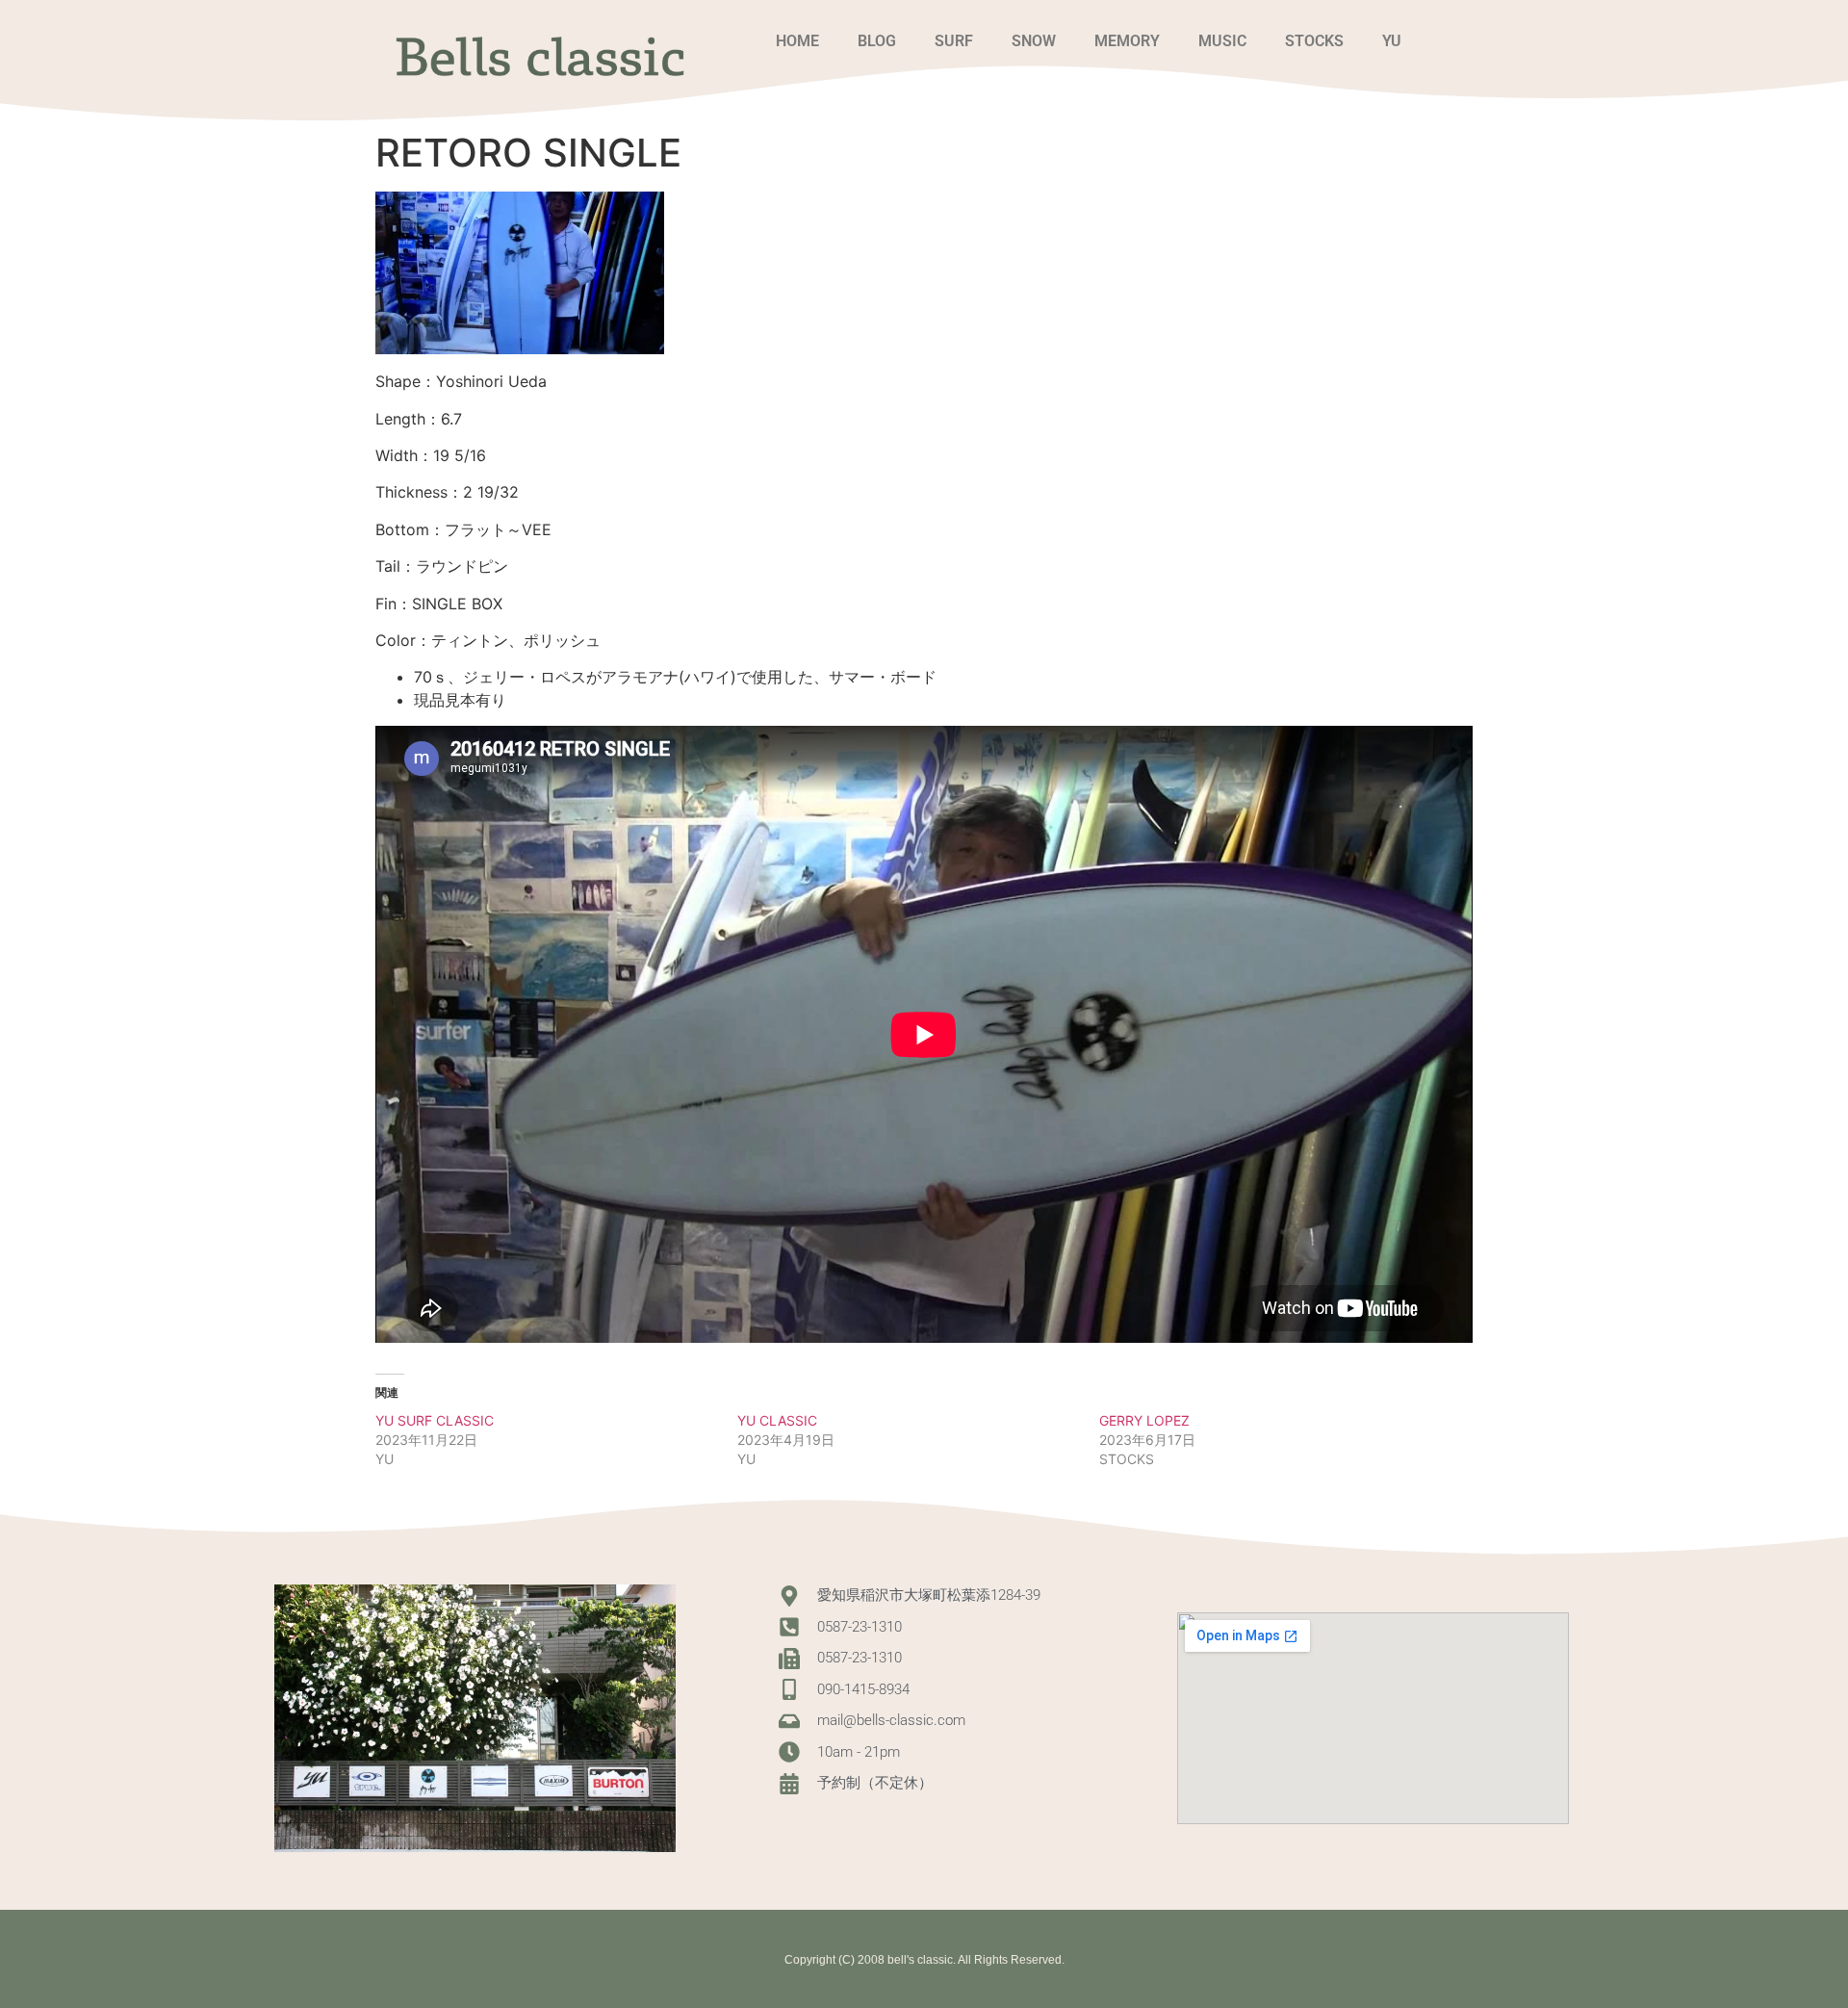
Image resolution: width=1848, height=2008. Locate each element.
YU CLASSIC (777, 1420)
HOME (797, 41)
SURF (954, 41)
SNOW (1034, 41)
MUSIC (1222, 41)
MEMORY (1127, 41)
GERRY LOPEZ (1144, 1420)
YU (1392, 41)
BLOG (877, 41)
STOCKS (1314, 41)
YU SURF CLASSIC (435, 1420)
